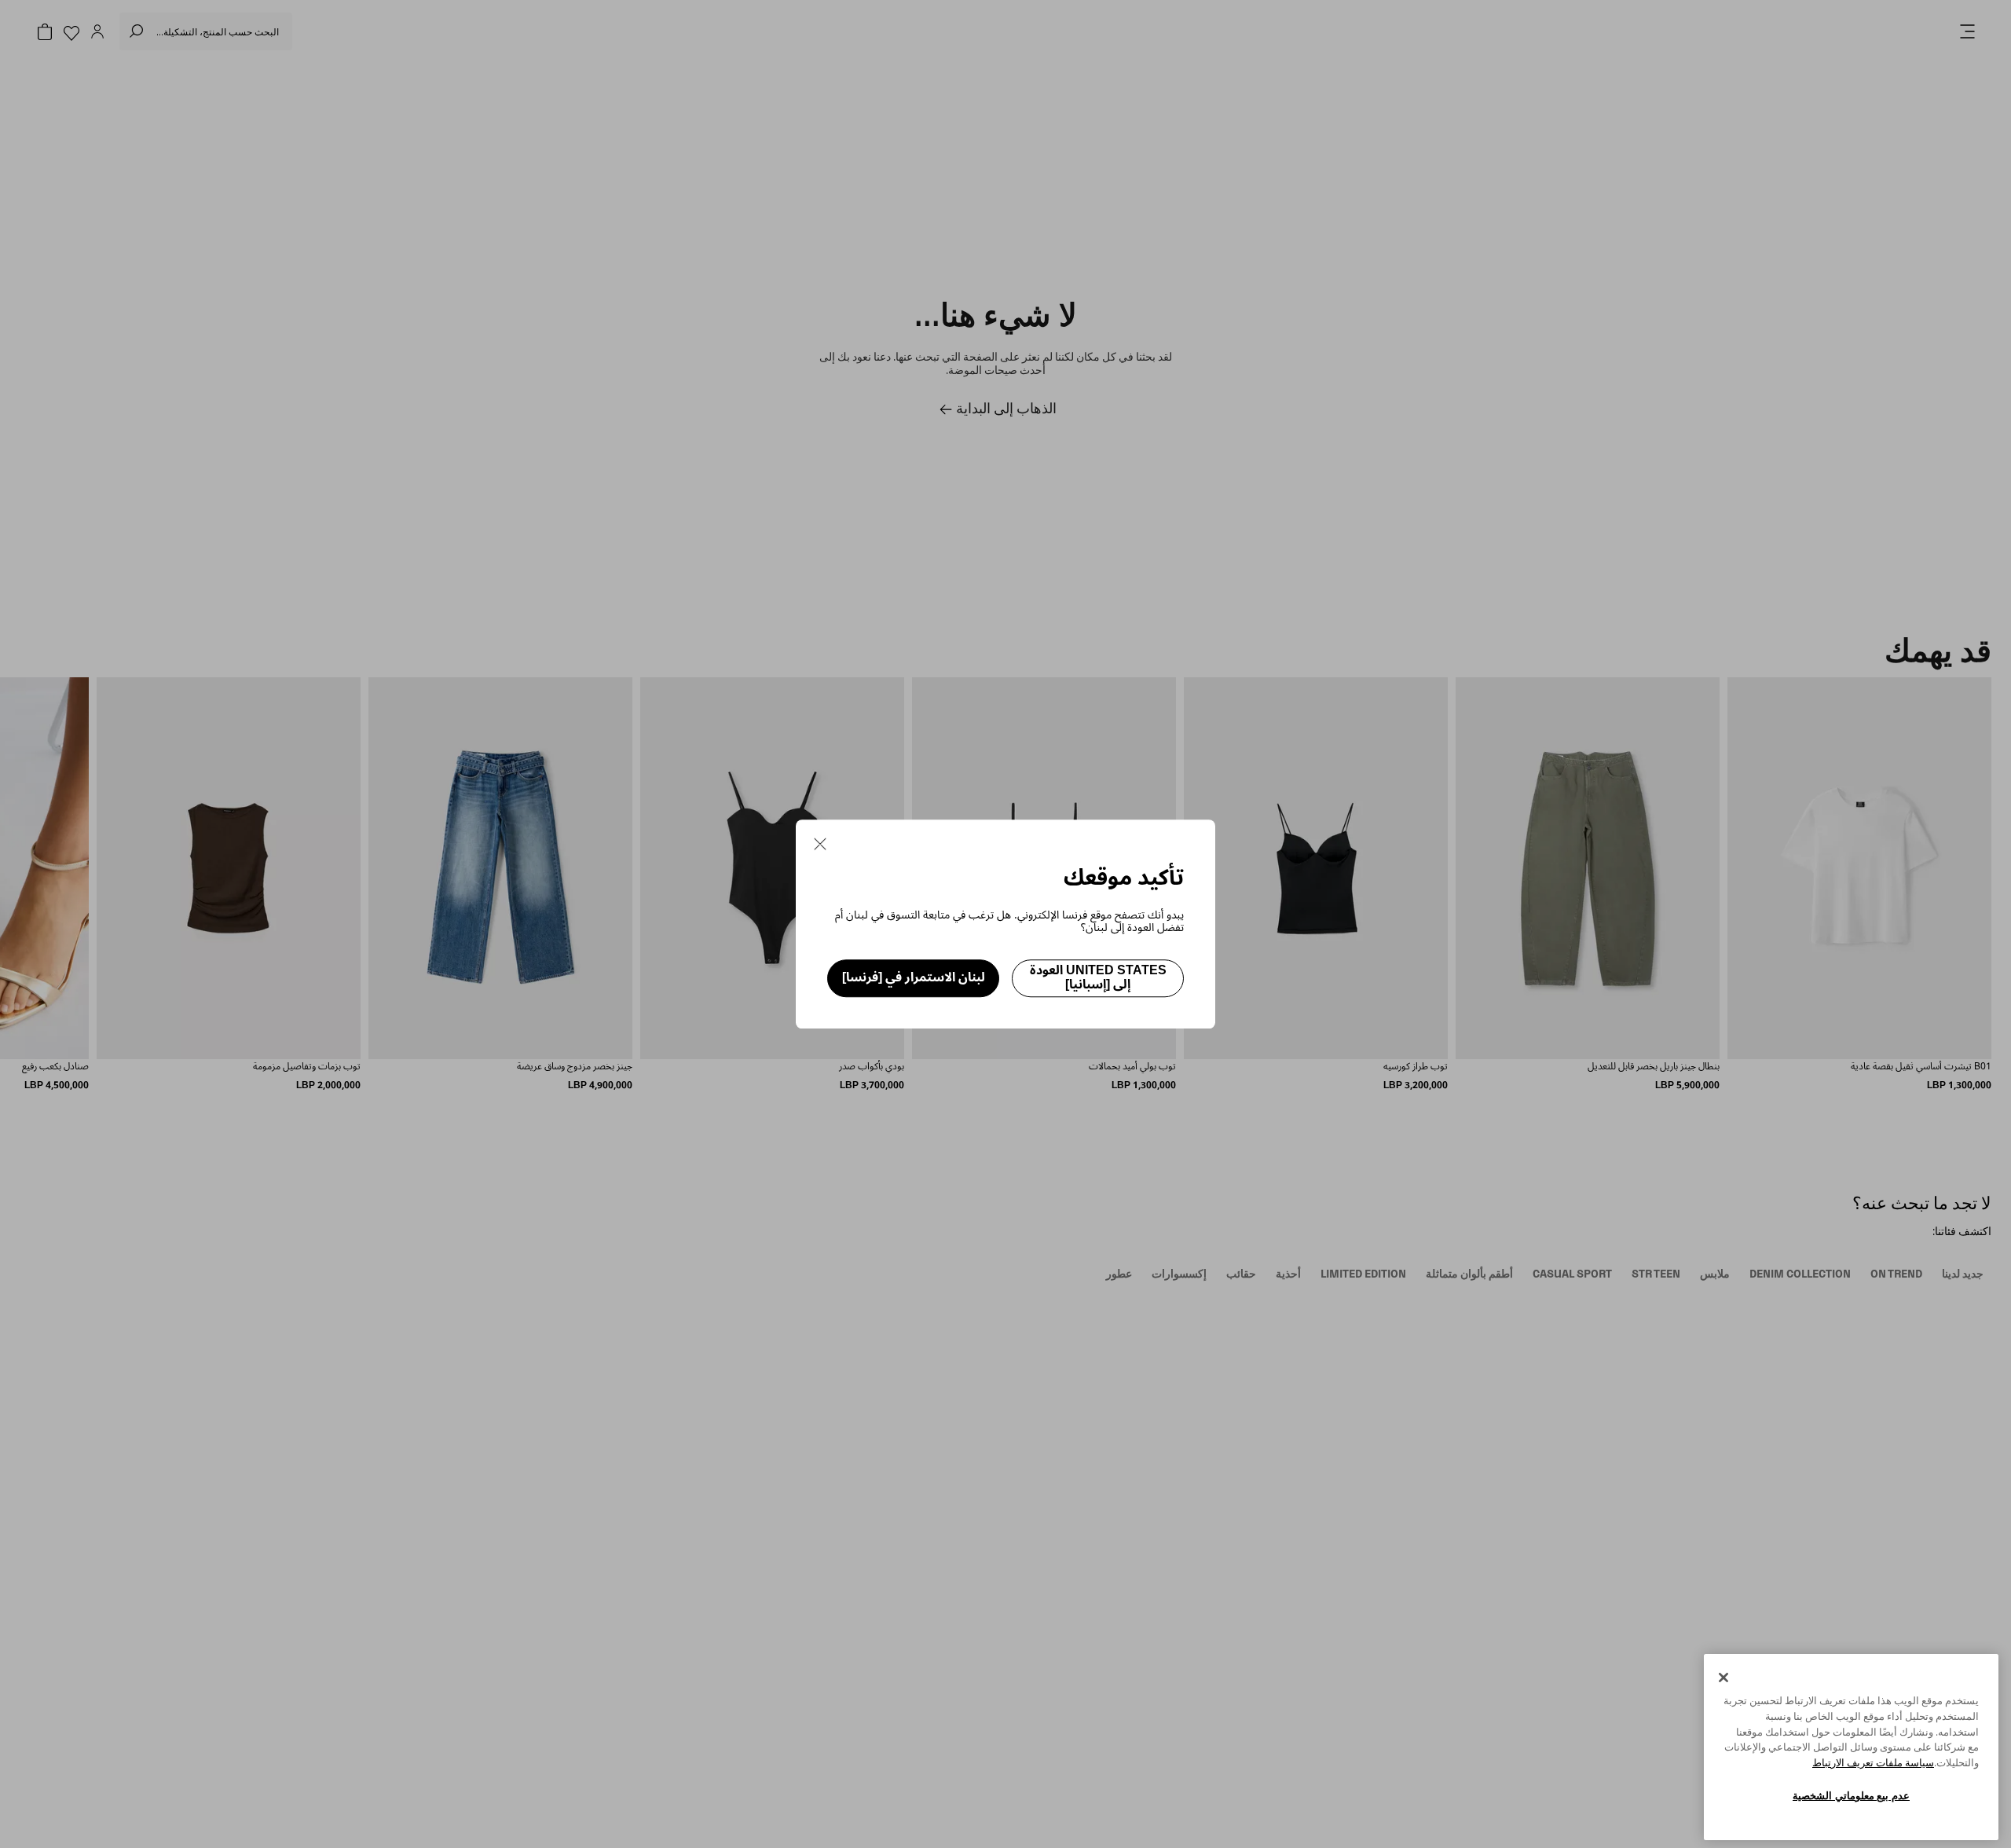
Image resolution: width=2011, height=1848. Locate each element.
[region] (1851, 1747)
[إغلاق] (1723, 1677)
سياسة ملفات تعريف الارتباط (1873, 1762)
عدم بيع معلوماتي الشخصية (1851, 1795)
